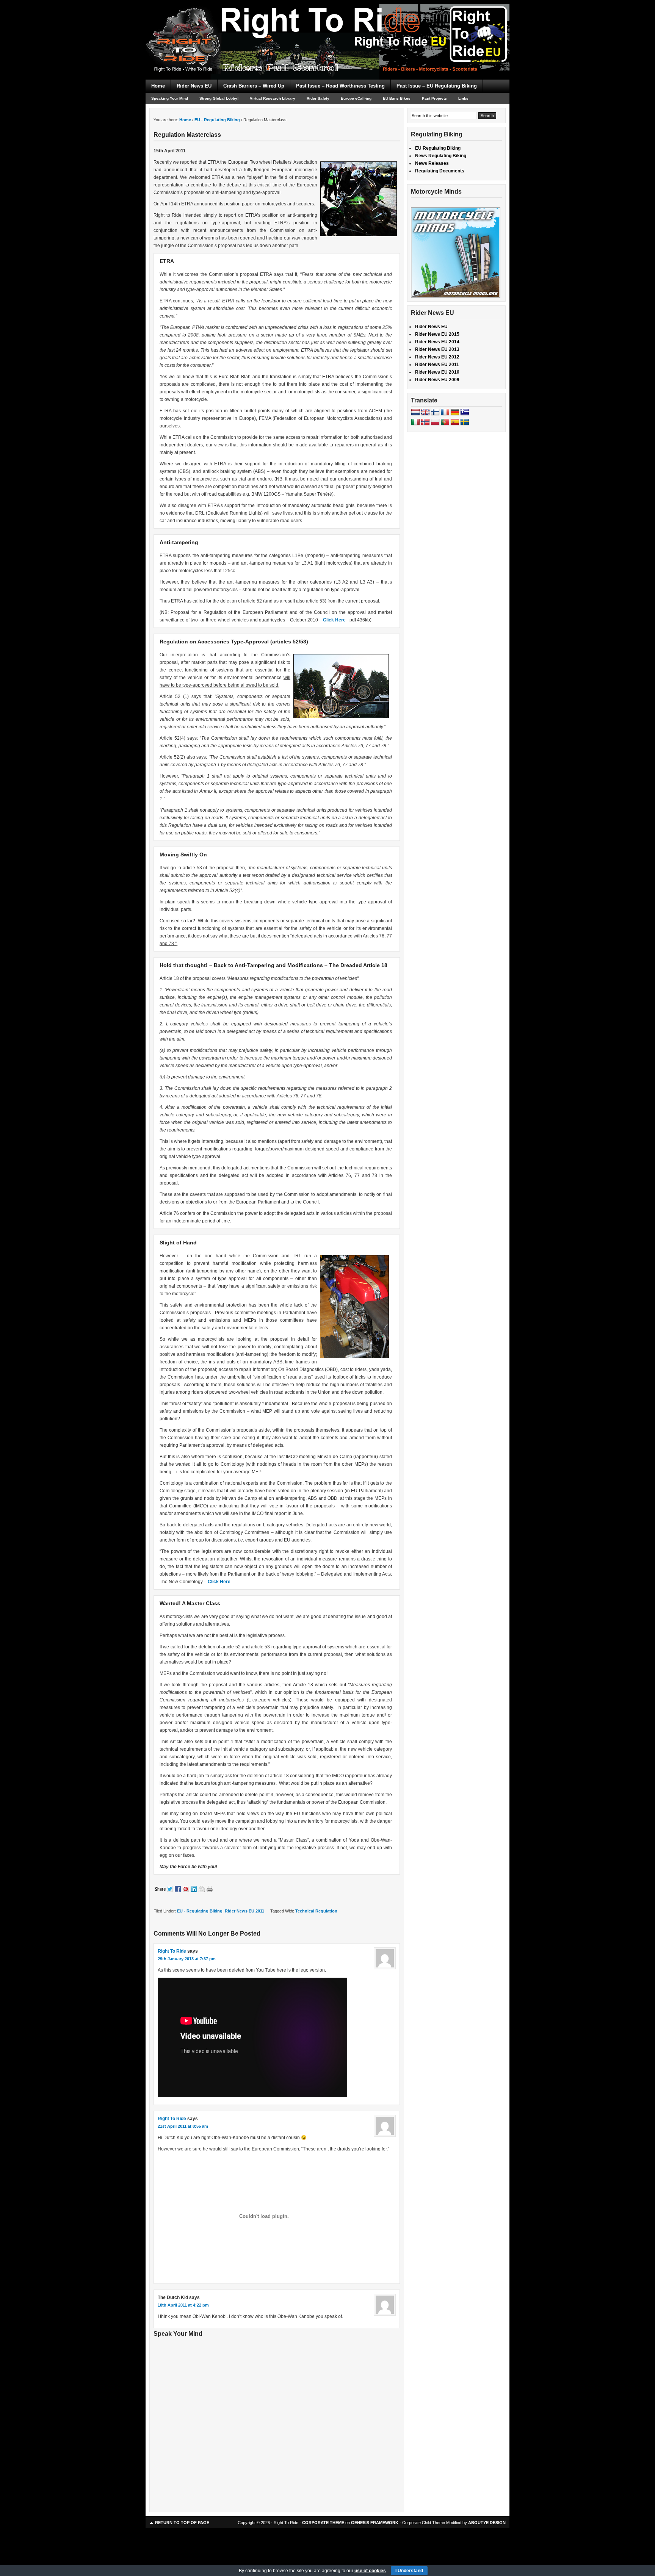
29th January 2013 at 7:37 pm (187, 1959)
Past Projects (434, 98)
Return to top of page (182, 2523)
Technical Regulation (316, 1911)
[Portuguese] (445, 422)
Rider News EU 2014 (437, 342)
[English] (425, 412)
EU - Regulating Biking (200, 1911)
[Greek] (465, 412)
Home (158, 86)
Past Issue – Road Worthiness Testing (340, 86)
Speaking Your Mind (170, 98)
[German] (455, 412)
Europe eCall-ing (356, 98)
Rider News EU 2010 (437, 372)
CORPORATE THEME (323, 2523)
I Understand (409, 2571)
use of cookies (370, 2571)
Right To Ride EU (327, 27)
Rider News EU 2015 (437, 334)
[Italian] (415, 422)
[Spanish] (455, 422)
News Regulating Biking (441, 156)
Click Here (334, 620)
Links (463, 98)
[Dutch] (415, 412)
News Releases (432, 163)
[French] (445, 412)
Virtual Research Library (273, 98)
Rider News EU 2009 (437, 380)
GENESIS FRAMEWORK (375, 2523)
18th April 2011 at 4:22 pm (183, 2305)
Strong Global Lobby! (219, 98)
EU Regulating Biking (438, 148)
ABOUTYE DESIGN (487, 2523)
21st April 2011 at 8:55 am (183, 2126)
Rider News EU (194, 86)
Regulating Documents (440, 171)
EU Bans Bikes (397, 98)
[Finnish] (435, 412)
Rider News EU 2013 (437, 349)
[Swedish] (465, 422)
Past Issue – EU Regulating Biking (437, 86)
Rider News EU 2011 (244, 1911)
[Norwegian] (425, 422)
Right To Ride (172, 1951)
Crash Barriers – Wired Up (254, 86)
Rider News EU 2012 (437, 357)
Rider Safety (318, 98)
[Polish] (435, 422)
